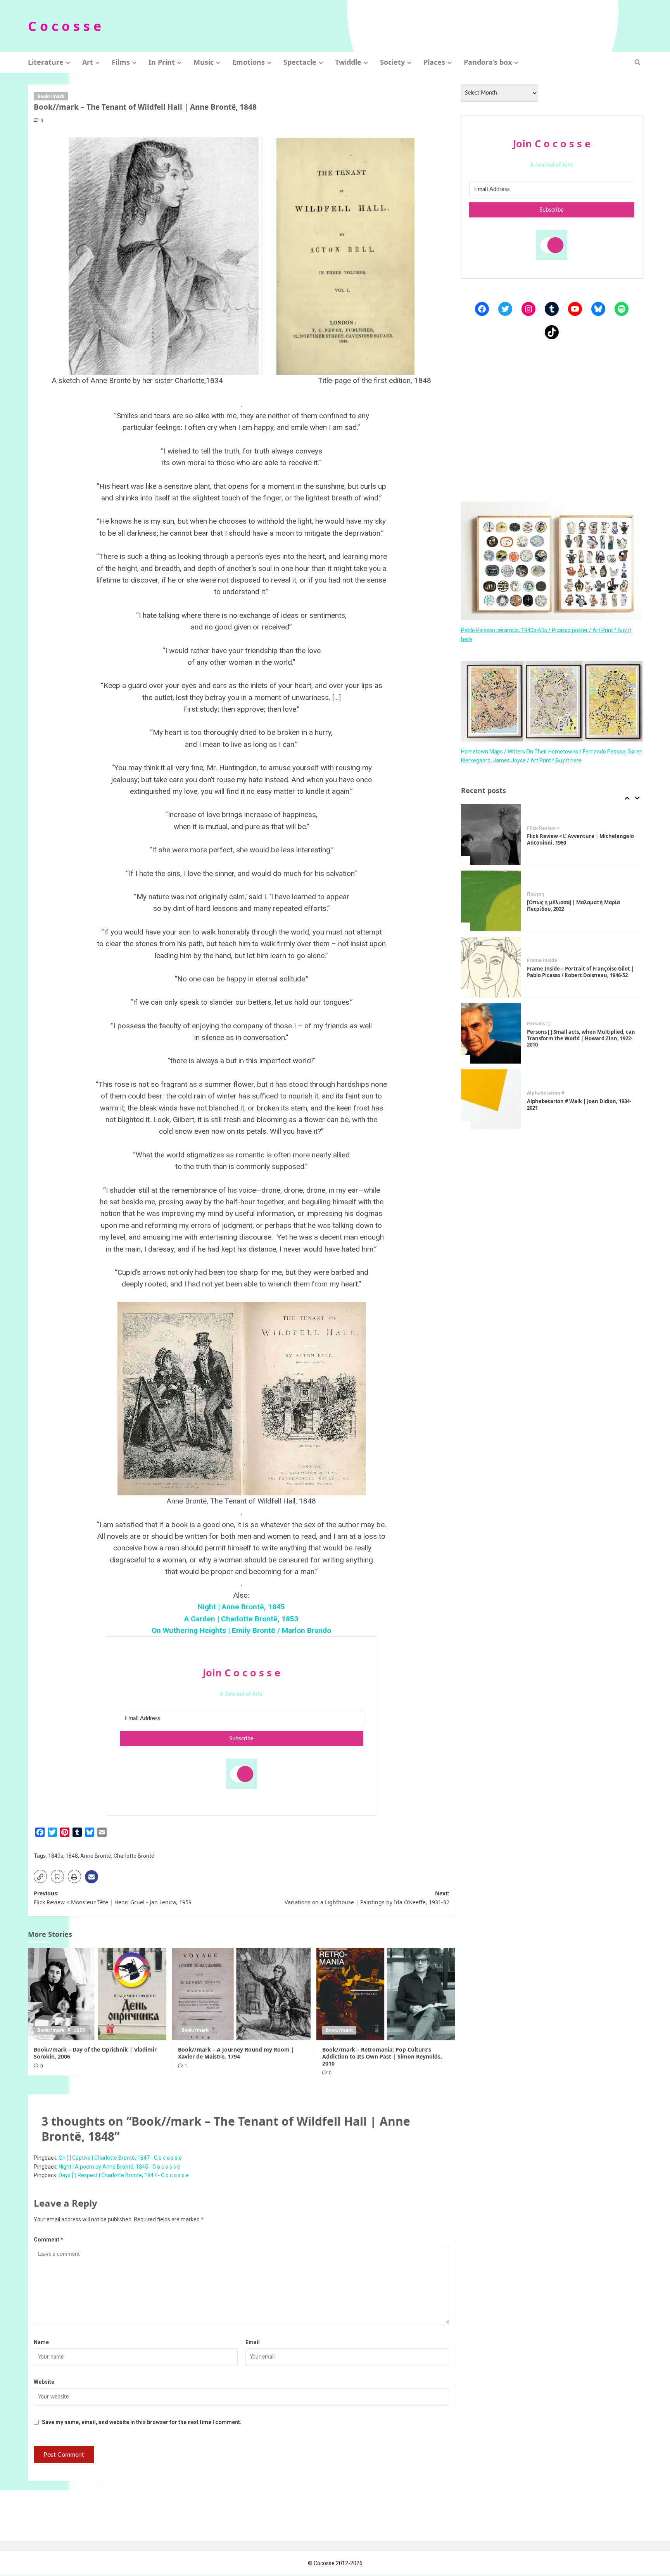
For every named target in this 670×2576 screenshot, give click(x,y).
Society (392, 62)
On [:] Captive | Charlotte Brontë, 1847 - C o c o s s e (120, 2158)
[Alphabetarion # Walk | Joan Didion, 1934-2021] (491, 1033)
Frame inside (542, 894)
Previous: (113, 1898)
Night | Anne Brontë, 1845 (241, 1607)
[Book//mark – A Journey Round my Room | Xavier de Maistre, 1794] (241, 1994)
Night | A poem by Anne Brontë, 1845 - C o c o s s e (119, 2167)
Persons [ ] (539, 957)
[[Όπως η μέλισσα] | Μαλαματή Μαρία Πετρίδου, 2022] (491, 835)
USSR (79, 2030)
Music (204, 62)
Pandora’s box (488, 62)
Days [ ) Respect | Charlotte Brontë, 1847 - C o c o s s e (124, 2175)
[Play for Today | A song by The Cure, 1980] (491, 1100)
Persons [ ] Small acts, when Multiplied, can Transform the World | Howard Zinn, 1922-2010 (581, 972)
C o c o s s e (65, 26)
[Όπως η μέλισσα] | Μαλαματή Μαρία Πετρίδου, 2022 (573, 839)
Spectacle (300, 62)
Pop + (533, 1097)
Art (88, 62)
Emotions (249, 62)
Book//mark (51, 96)
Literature (46, 62)
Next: (367, 1898)
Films (121, 62)
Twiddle (348, 62)
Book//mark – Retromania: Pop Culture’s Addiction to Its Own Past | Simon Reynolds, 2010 (382, 2056)
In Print (162, 62)
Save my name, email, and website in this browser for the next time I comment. (142, 2422)
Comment (48, 2240)
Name (41, 2342)
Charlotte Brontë (134, 1856)
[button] (638, 62)
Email (253, 2342)
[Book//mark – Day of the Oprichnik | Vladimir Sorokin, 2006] (97, 1994)
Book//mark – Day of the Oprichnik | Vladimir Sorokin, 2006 (95, 2053)
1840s (56, 1856)
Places (434, 62)
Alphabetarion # (546, 1027)
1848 (72, 1856)
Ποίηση (536, 828)
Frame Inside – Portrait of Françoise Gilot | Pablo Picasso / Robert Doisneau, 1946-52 (580, 906)
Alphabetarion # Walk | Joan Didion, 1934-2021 (579, 1038)
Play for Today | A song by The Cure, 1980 (578, 1104)
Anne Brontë (96, 1856)
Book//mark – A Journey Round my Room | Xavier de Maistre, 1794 (236, 2053)
